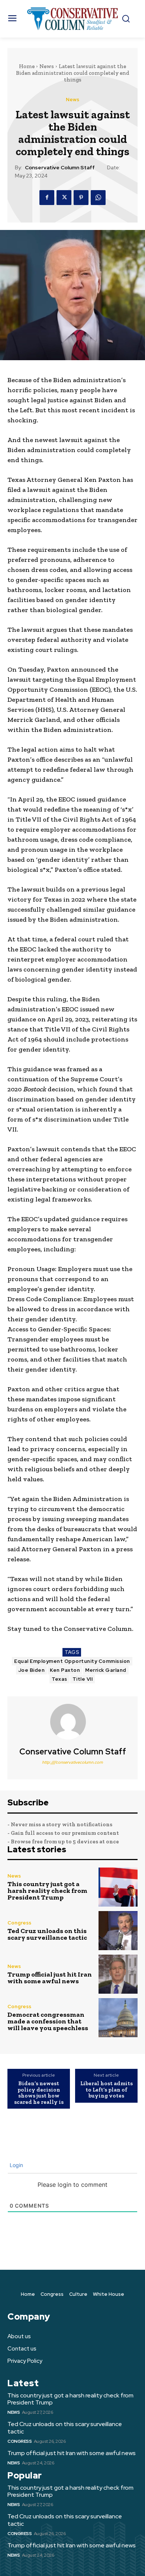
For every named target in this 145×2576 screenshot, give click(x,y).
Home (27, 66)
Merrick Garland (106, 1670)
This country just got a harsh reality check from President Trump (47, 1891)
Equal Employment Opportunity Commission (72, 1661)
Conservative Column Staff (60, 168)
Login (16, 2165)
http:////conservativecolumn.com (72, 1762)
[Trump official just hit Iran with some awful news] (118, 1974)
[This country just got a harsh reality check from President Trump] (118, 1887)
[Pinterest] (81, 198)
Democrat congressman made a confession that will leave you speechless (48, 2021)
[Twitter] (64, 198)
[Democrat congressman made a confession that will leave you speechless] (118, 2018)
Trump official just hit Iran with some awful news (50, 1978)
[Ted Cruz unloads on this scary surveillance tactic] (118, 1931)
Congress (19, 1923)
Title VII (83, 1679)
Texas (59, 1679)
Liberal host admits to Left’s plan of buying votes (107, 2090)
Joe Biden (32, 1670)
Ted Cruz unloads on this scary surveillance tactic (47, 1934)
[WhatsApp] (98, 198)
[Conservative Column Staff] (72, 1722)
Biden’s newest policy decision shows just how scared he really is (39, 2093)
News (47, 66)
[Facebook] (47, 198)
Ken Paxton (65, 1670)
